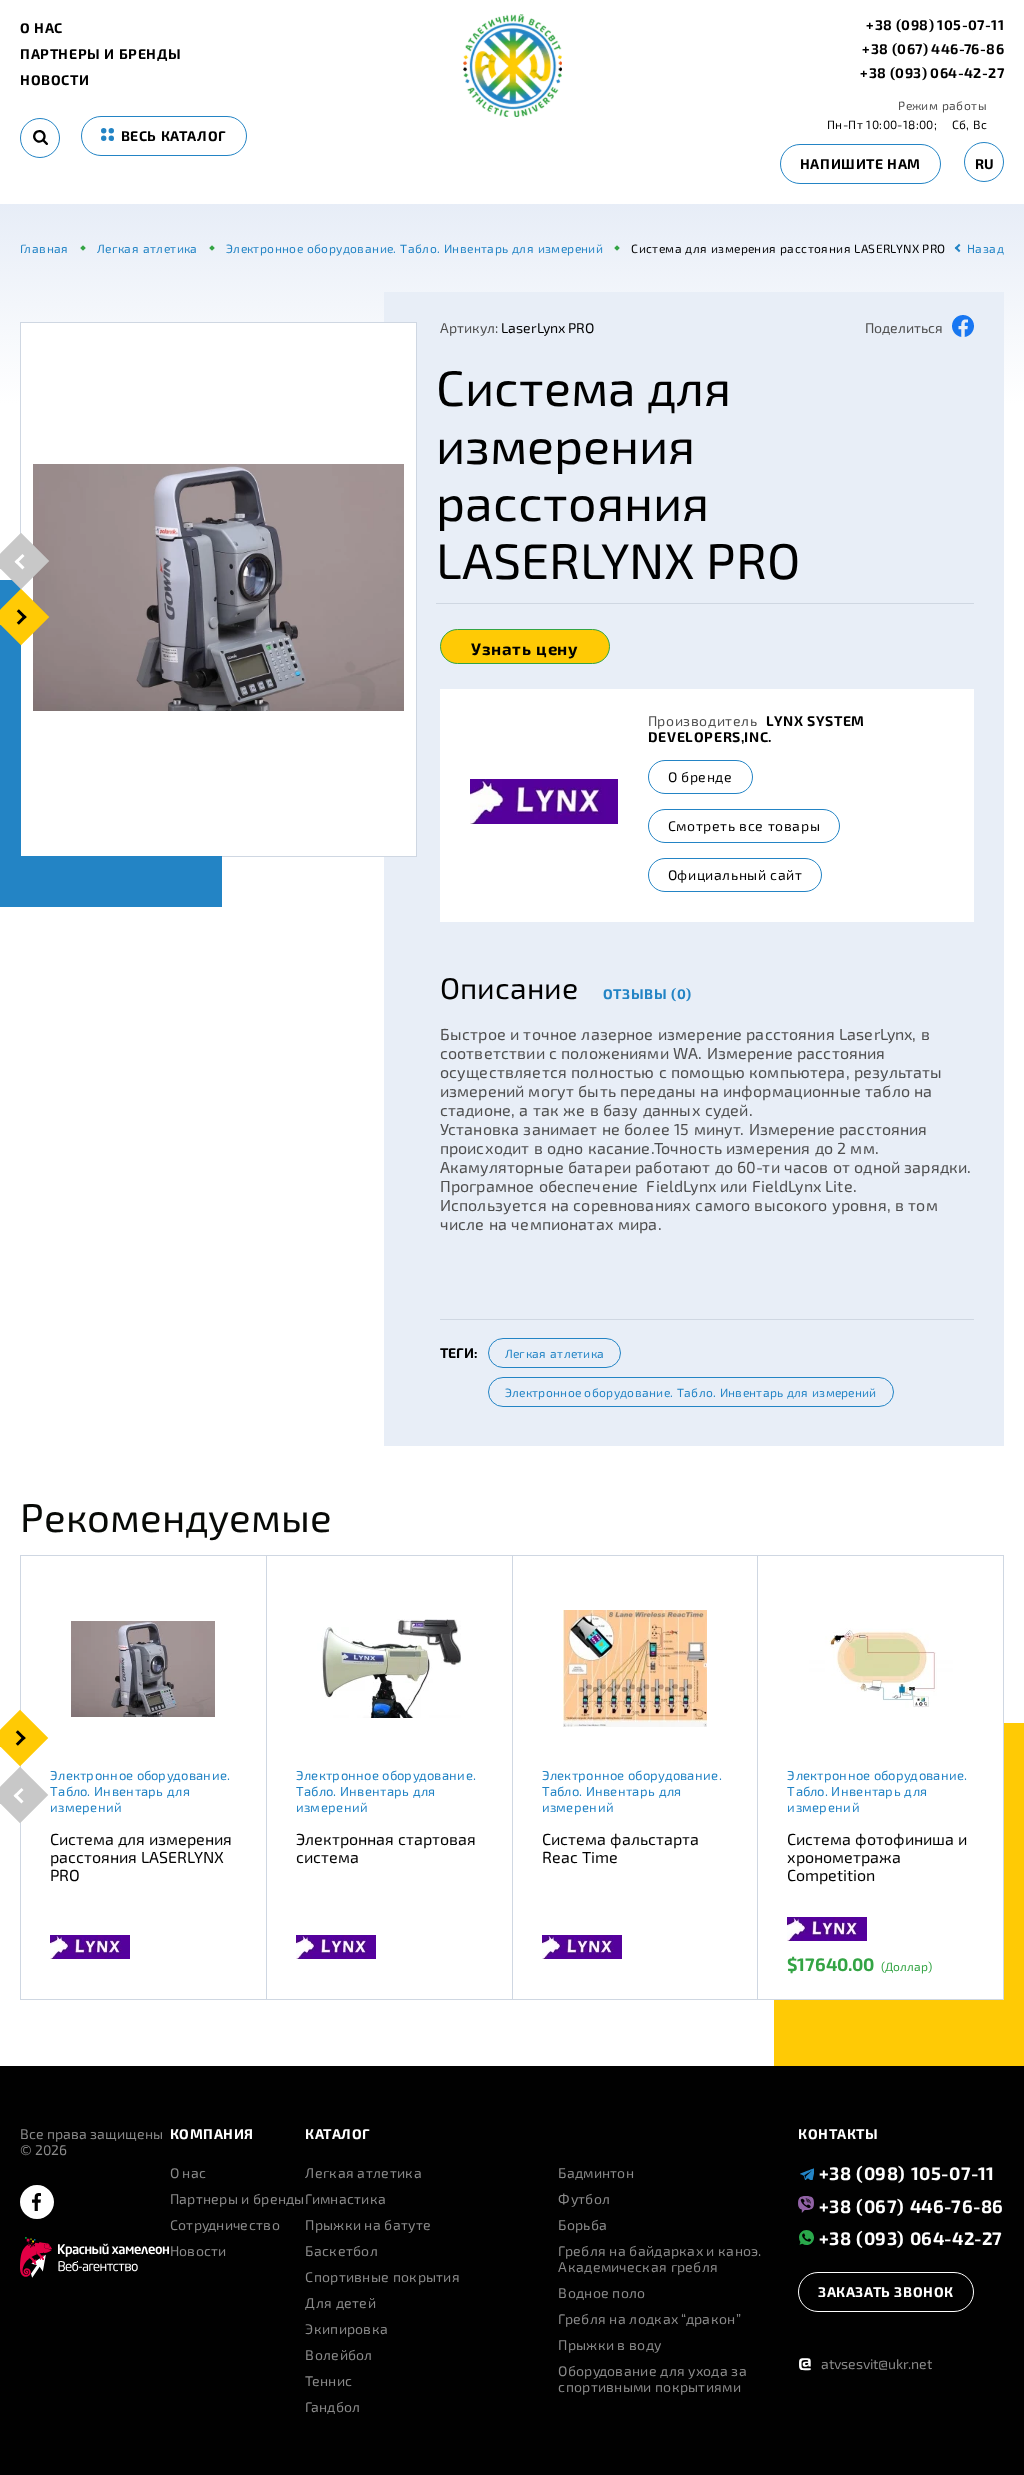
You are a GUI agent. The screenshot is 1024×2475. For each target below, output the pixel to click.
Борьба (582, 2225)
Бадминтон (596, 2173)
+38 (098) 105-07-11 (935, 25)
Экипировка (346, 2329)
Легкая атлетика (555, 1353)
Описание (509, 987)
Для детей (340, 2303)
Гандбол (332, 2407)
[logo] (512, 111)
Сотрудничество (225, 2225)
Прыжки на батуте (368, 2225)
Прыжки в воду (609, 2345)
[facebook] (37, 2203)
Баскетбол (341, 2251)
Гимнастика (345, 2199)
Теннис (328, 2381)
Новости (54, 80)
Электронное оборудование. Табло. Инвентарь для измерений (691, 1392)
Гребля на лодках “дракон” (649, 2319)
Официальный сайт (735, 874)
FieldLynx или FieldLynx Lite (749, 1185)
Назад (985, 248)
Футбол (584, 2199)
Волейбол (338, 2355)
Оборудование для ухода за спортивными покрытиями (652, 2379)
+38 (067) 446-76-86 (933, 49)
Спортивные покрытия (382, 2277)
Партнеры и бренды (100, 54)
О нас (41, 28)
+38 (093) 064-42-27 (932, 73)
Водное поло (601, 2293)
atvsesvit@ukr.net (865, 2363)
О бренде (700, 776)
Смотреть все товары (744, 825)
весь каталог (172, 135)
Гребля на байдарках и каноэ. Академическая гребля (659, 2259)
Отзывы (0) (647, 993)
